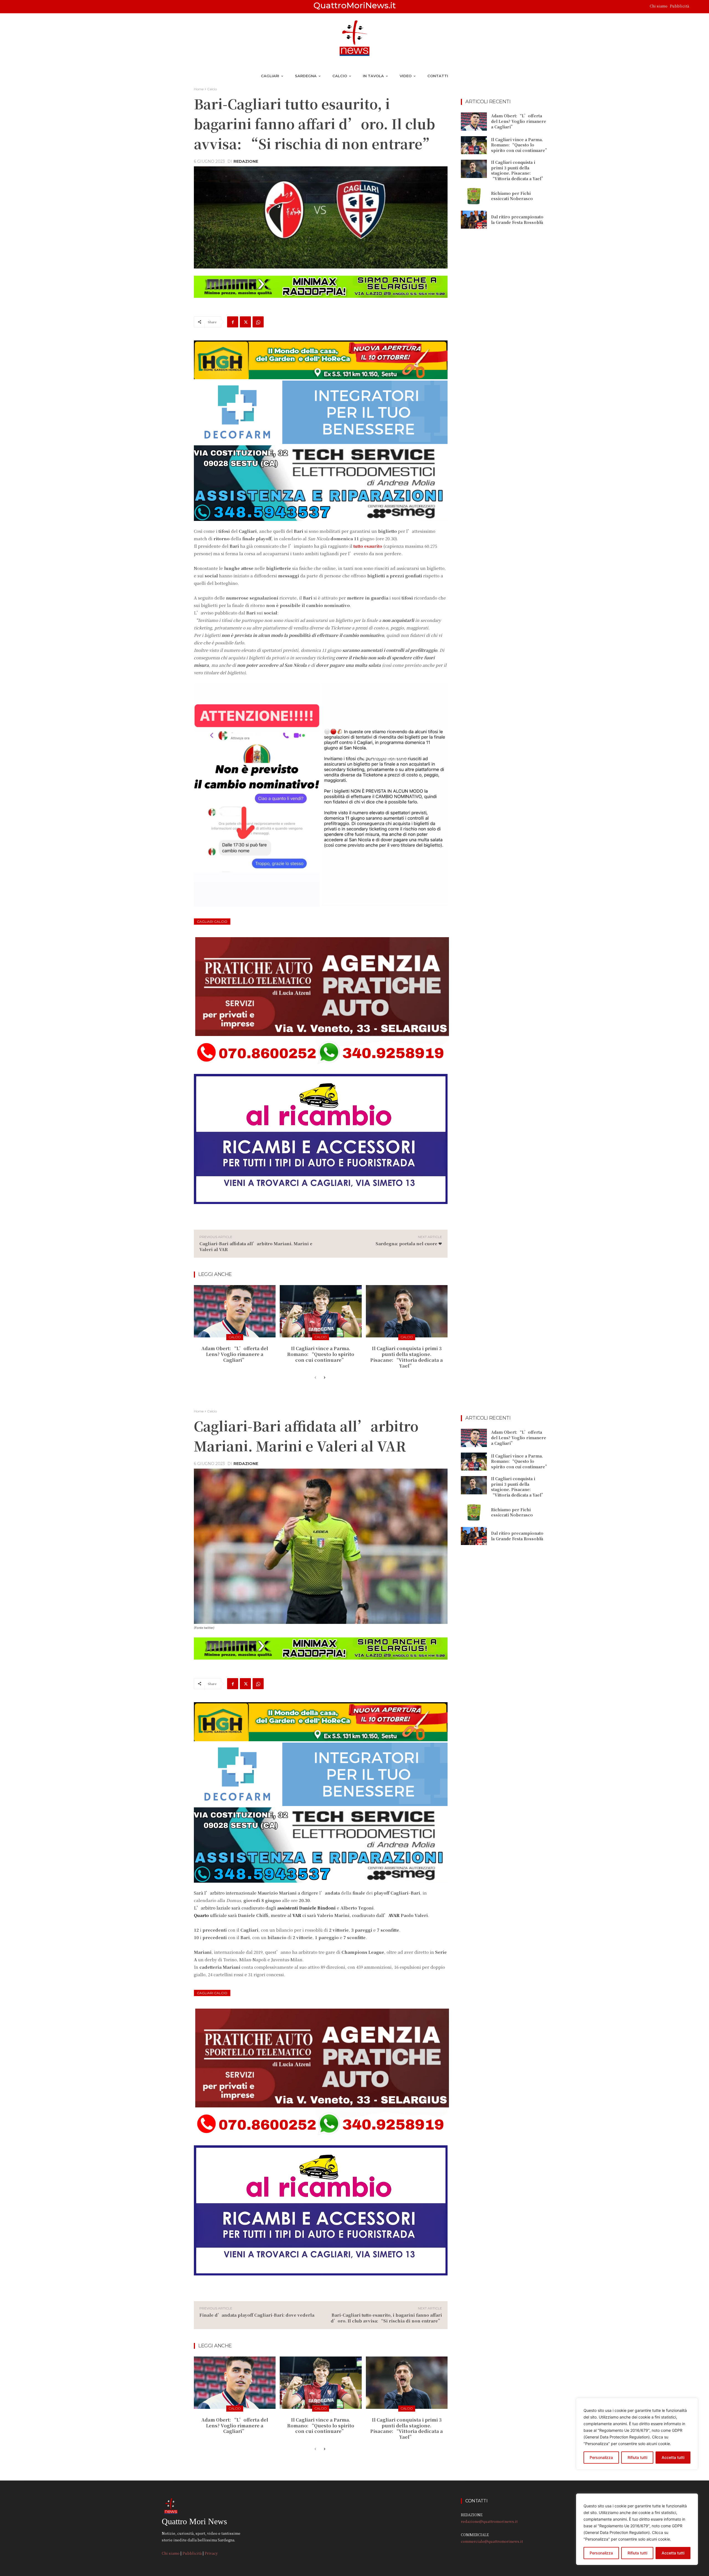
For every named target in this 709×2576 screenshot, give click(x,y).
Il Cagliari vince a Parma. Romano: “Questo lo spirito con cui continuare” (321, 1354)
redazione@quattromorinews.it (489, 2521)
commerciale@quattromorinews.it (492, 2541)
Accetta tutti (673, 2553)
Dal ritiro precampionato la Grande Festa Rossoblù (517, 219)
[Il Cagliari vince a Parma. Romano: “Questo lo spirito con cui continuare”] (321, 1311)
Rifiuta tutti (637, 2553)
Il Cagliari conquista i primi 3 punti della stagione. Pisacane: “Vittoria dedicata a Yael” (407, 1357)
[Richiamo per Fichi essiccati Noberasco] (474, 196)
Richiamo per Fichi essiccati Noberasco (512, 196)
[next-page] (324, 1378)
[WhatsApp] (258, 322)
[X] (245, 322)
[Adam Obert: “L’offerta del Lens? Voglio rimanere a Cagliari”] (235, 1311)
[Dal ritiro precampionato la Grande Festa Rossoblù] (474, 220)
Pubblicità (680, 6)
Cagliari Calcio (212, 922)
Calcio (212, 89)
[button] (696, 7)
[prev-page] (315, 1378)
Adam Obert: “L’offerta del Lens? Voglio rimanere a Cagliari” (235, 1354)
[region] (637, 2529)
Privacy (211, 2553)
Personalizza (601, 2553)
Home (199, 89)
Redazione (246, 161)
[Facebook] (233, 322)
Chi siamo (659, 6)
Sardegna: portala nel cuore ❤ (409, 1243)
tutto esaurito (368, 546)
